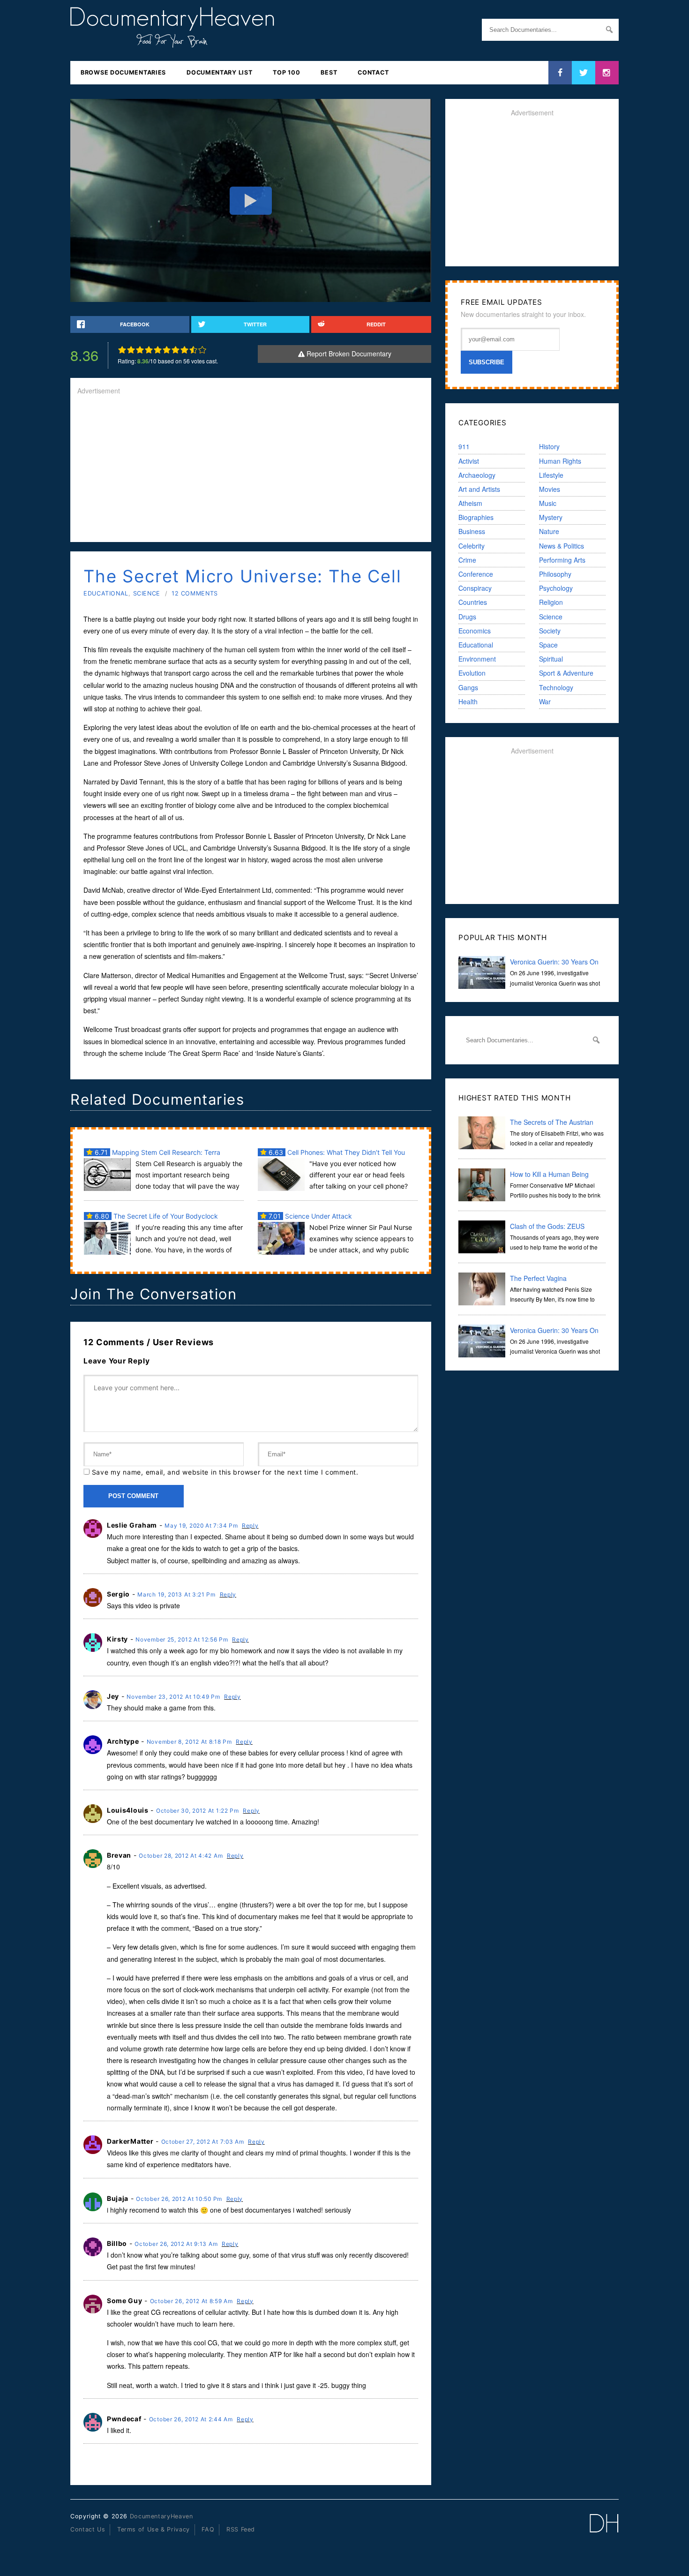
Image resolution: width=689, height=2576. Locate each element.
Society (550, 631)
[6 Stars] (167, 350)
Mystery (551, 517)
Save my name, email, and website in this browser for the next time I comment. (225, 1472)
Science (147, 593)
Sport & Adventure (566, 673)
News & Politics (562, 546)
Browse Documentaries (123, 72)
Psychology (556, 588)
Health (468, 701)
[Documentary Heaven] (172, 42)
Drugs (467, 617)
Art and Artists (479, 489)
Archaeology (477, 475)
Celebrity (472, 546)
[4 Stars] (149, 350)
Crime (467, 560)
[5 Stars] (158, 350)
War (545, 701)
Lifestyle (551, 475)
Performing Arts (562, 560)
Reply (250, 1525)
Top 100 (286, 72)
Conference (476, 574)
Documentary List (219, 72)
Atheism (470, 503)
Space (548, 645)
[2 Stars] (131, 350)
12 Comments (195, 593)
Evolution (472, 673)
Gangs (468, 687)
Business (472, 531)
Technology (556, 687)
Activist (469, 461)
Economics (475, 631)
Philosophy (555, 574)
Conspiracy (475, 588)
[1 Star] (122, 350)
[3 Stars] (140, 350)
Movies (550, 489)
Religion (551, 602)
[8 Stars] (184, 350)
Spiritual (551, 659)
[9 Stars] (193, 350)
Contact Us (88, 2529)
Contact (373, 72)
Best (329, 72)
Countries (473, 602)
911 (464, 446)
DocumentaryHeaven (161, 2516)
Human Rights (560, 461)
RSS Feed (241, 2529)
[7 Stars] (176, 350)
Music (548, 503)
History (549, 446)
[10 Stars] (202, 350)
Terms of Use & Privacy (154, 2529)
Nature (549, 531)
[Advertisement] (251, 469)
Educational (106, 593)
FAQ (208, 2529)
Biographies (476, 517)
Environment (477, 659)
